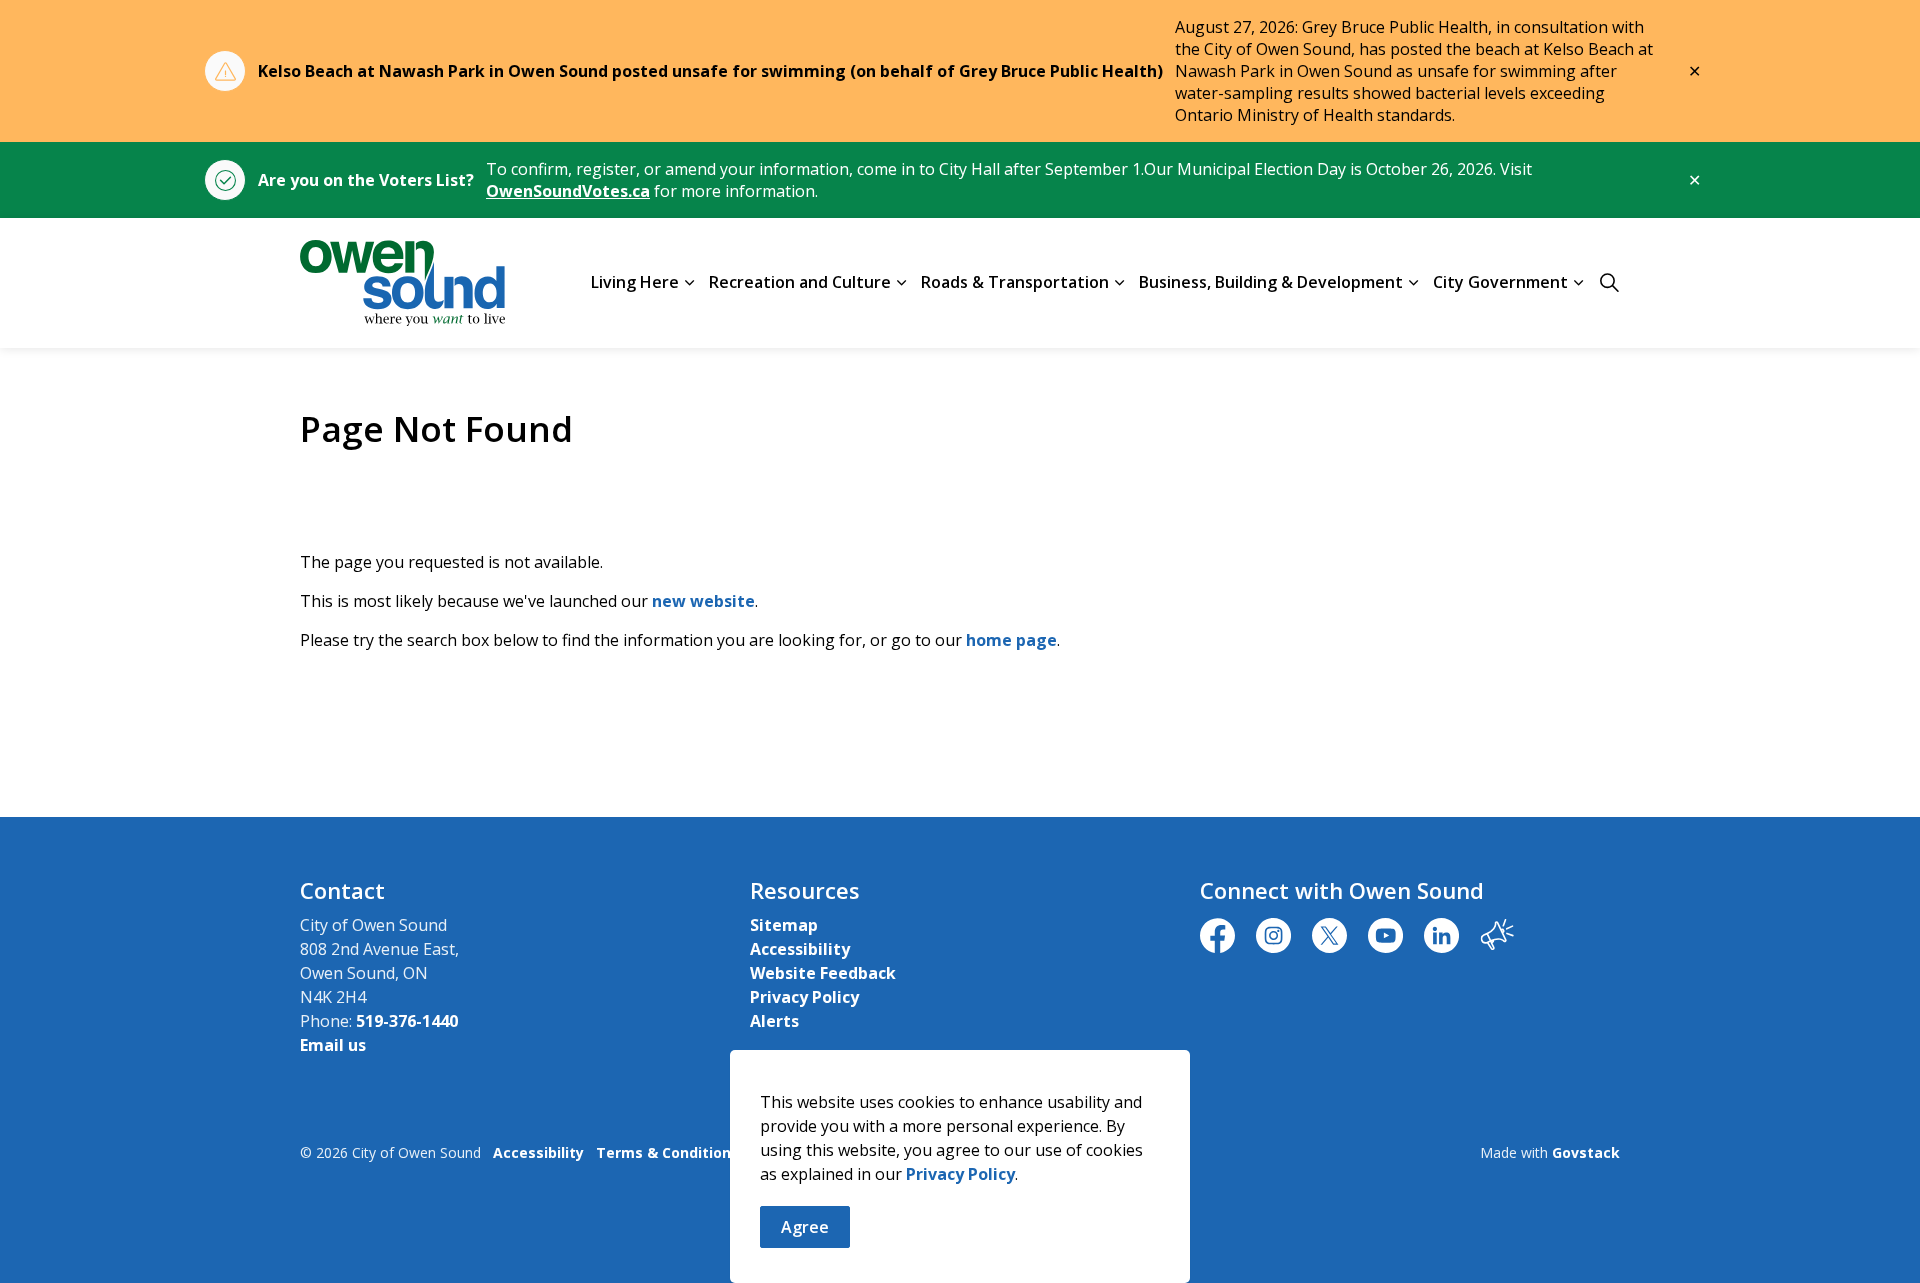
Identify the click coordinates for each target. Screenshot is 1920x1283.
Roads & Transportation (1015, 282)
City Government (1500, 282)
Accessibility (800, 949)
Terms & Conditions (667, 1152)
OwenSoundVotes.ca (568, 191)
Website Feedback (823, 973)
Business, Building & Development (1271, 282)
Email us (333, 1045)
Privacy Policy (960, 1174)
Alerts (774, 1021)
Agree (805, 1227)
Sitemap (784, 925)
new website (703, 601)
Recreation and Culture (800, 282)
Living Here (635, 282)
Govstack (1586, 1152)
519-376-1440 (407, 1021)
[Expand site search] (1609, 283)
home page (1011, 640)
